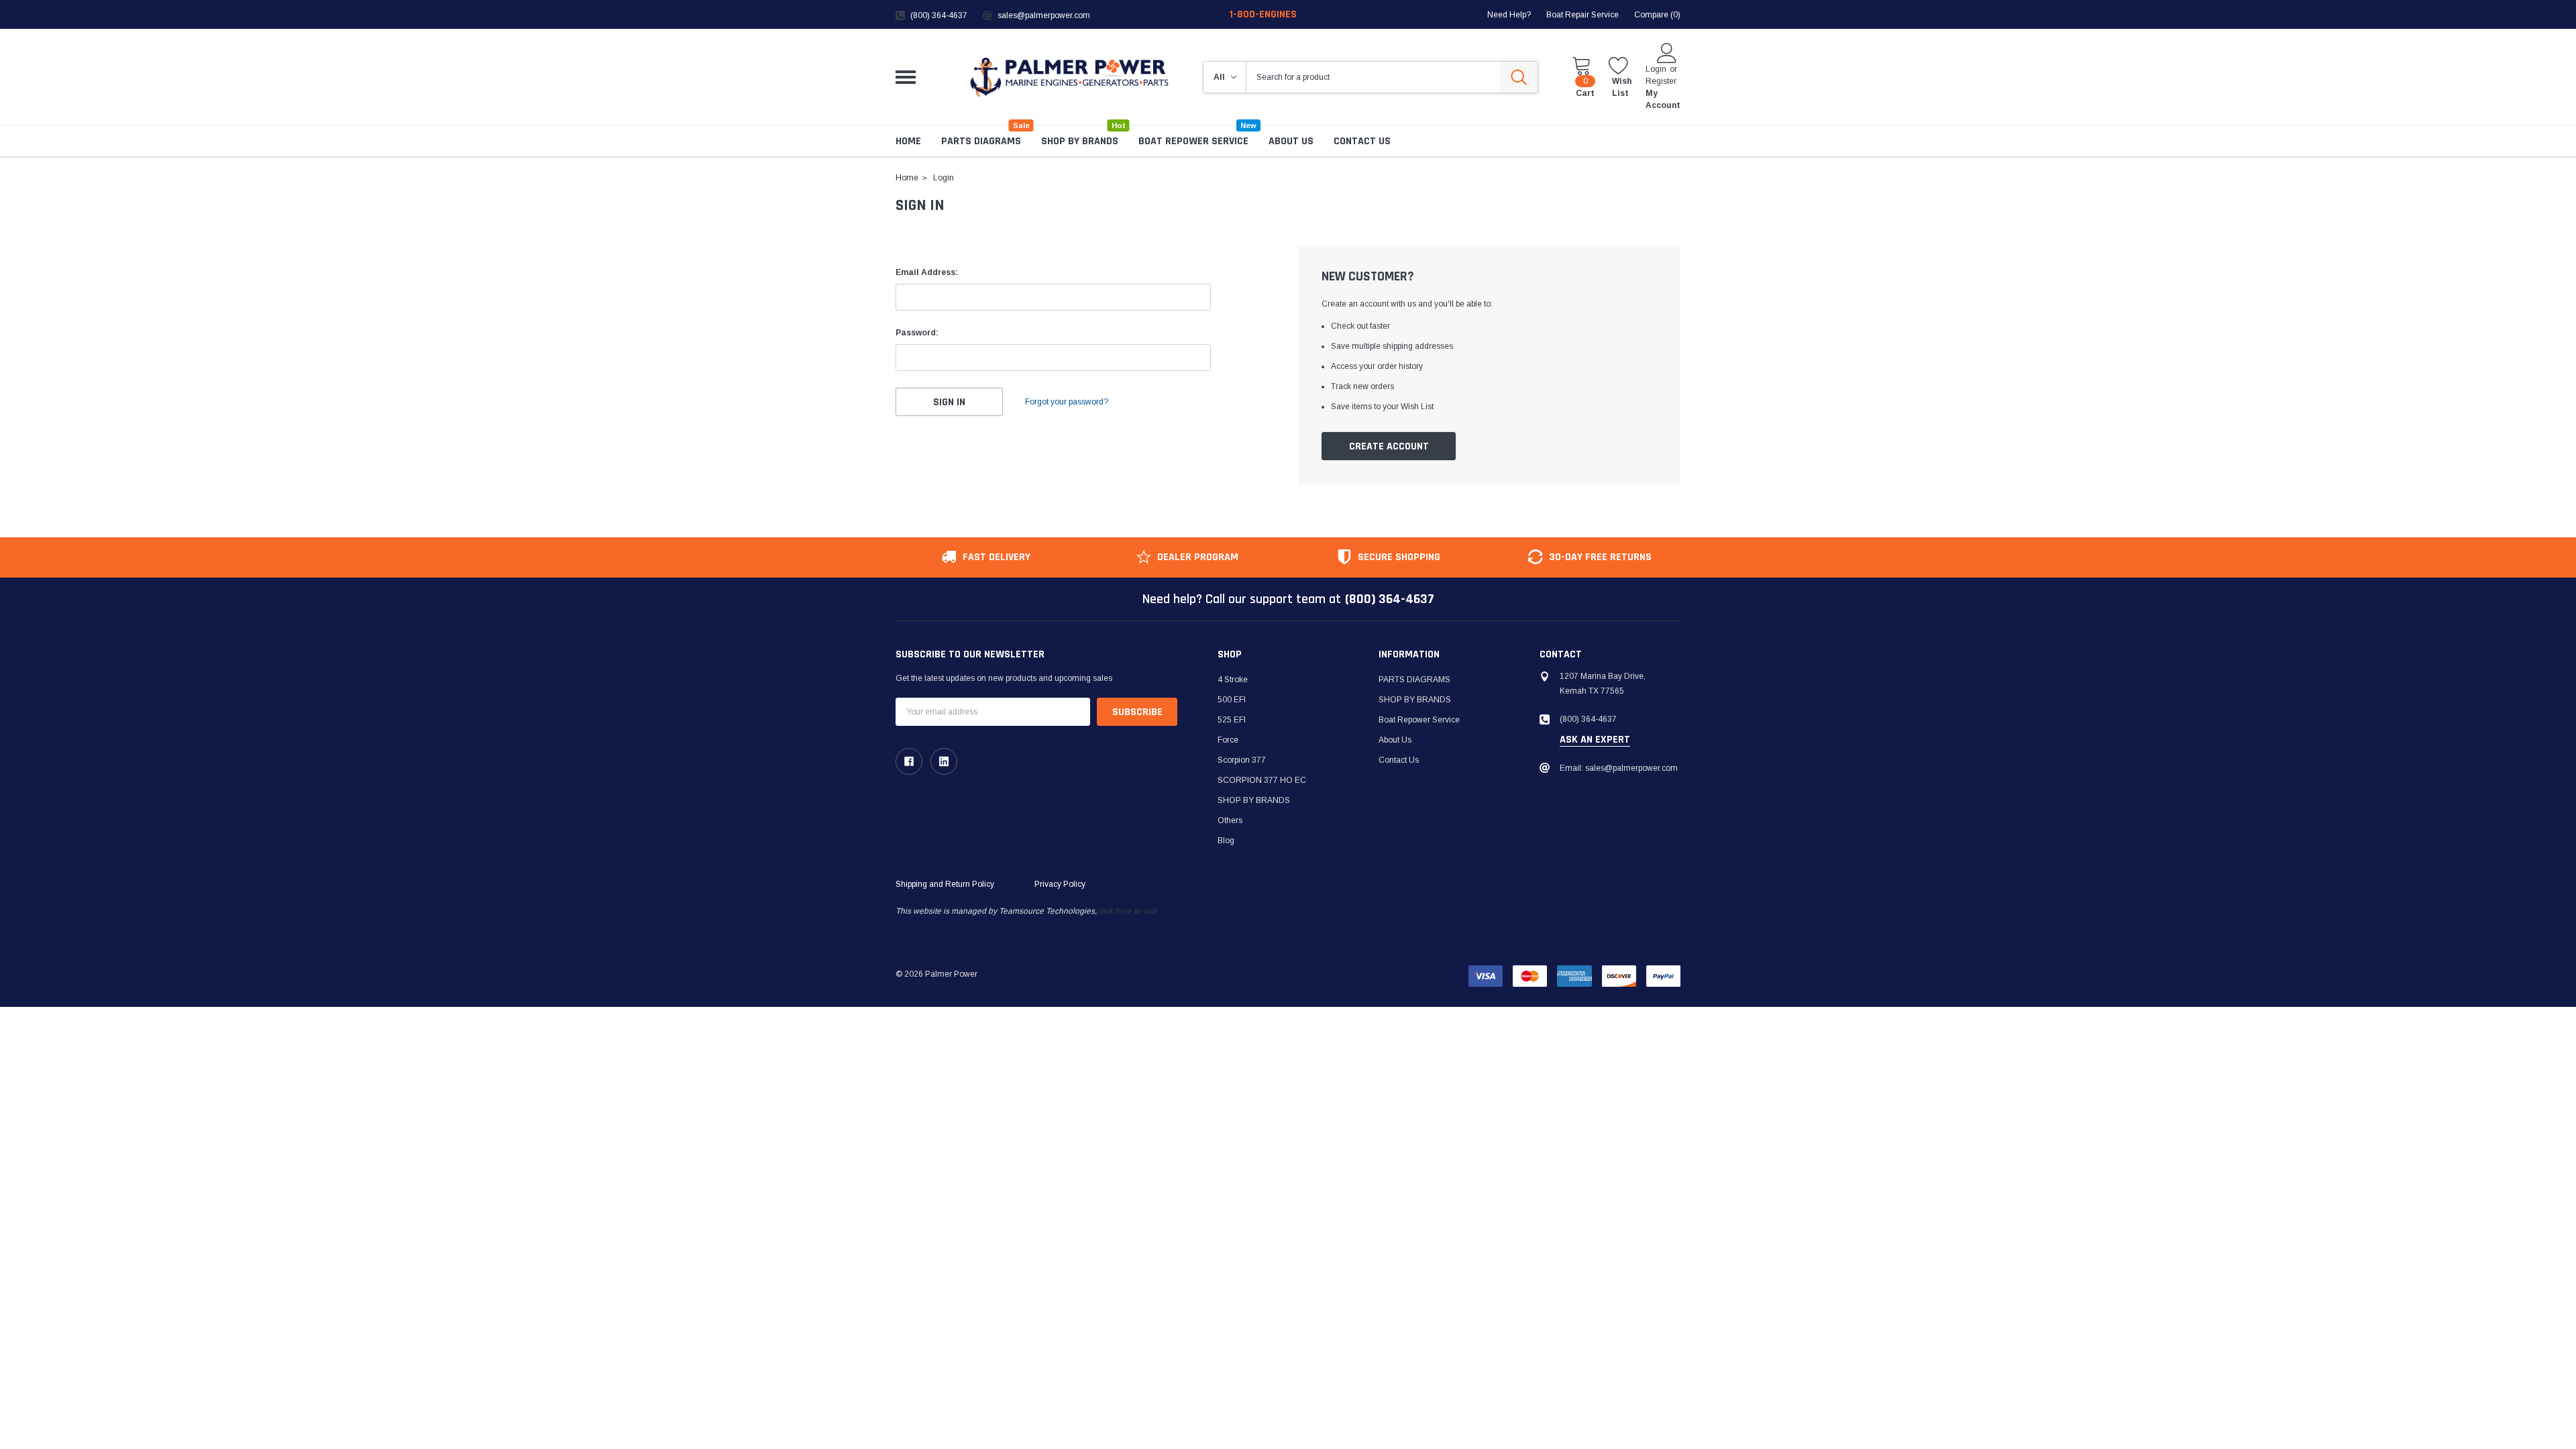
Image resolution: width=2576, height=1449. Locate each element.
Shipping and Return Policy (945, 884)
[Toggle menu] (906, 77)
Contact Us (1399, 760)
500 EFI (1232, 700)
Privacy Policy (1060, 884)
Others (1230, 820)
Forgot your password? (1067, 402)
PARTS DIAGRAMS (981, 141)
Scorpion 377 (1242, 760)
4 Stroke (1233, 680)
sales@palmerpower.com (1044, 15)
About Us (1395, 740)
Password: (917, 333)
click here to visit (1127, 911)
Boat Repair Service (1582, 15)
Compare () (1657, 15)
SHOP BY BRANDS (1080, 141)
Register (1661, 81)
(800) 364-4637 (939, 15)
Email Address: (927, 272)
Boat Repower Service (1193, 141)
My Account (1663, 99)
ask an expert (1595, 740)
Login (1656, 69)
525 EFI (1232, 720)
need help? (1509, 15)
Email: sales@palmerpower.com (1619, 768)
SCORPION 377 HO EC (1262, 780)
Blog (1226, 841)
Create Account (1389, 446)
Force (1228, 740)
